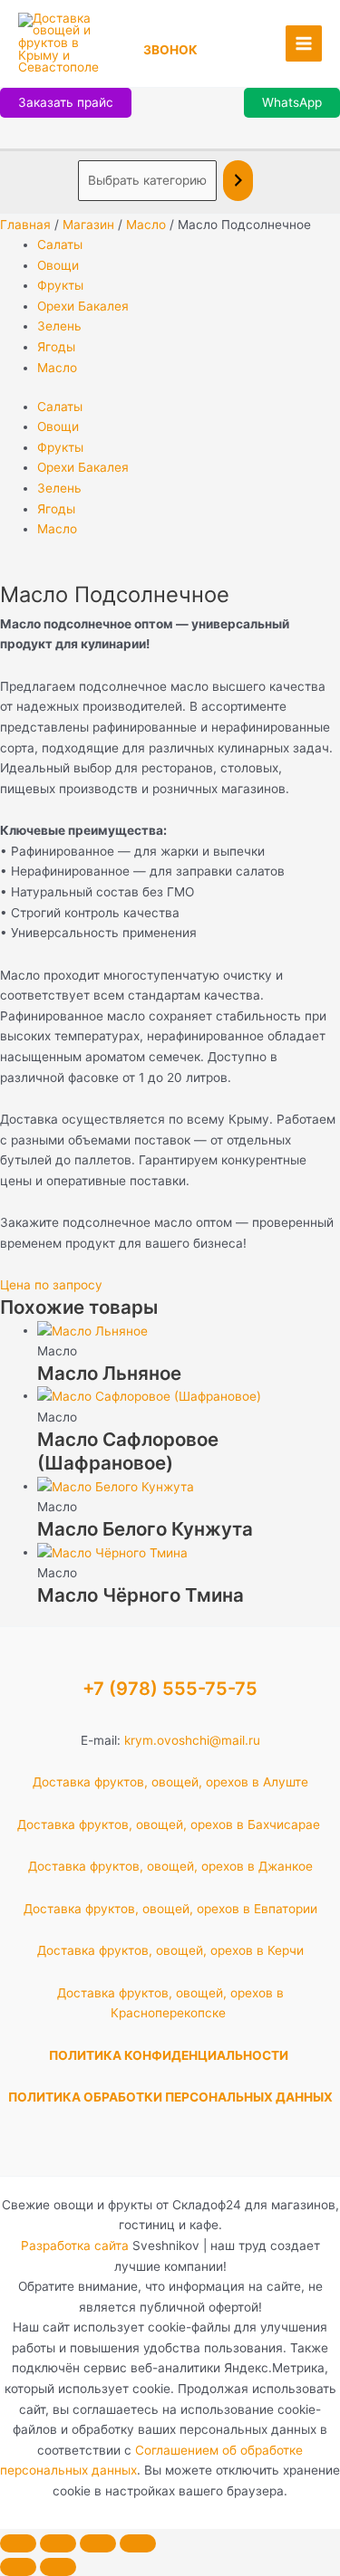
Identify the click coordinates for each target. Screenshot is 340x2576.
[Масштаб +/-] (18, 2543)
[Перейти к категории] (238, 181)
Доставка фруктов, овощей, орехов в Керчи (170, 1950)
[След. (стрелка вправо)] (58, 2567)
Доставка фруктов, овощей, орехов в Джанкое (170, 1866)
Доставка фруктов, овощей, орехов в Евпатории (170, 1909)
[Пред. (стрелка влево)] (18, 2567)
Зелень (59, 326)
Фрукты (60, 285)
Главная (25, 225)
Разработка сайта (75, 2246)
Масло (146, 225)
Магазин (88, 225)
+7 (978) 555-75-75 (170, 1689)
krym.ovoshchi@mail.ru (192, 1740)
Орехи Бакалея (83, 306)
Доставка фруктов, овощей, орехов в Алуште (170, 1782)
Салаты (60, 244)
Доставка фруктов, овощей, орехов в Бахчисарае (170, 1824)
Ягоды (56, 347)
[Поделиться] (98, 2543)
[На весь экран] (58, 2543)
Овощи (58, 265)
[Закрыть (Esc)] (138, 2543)
